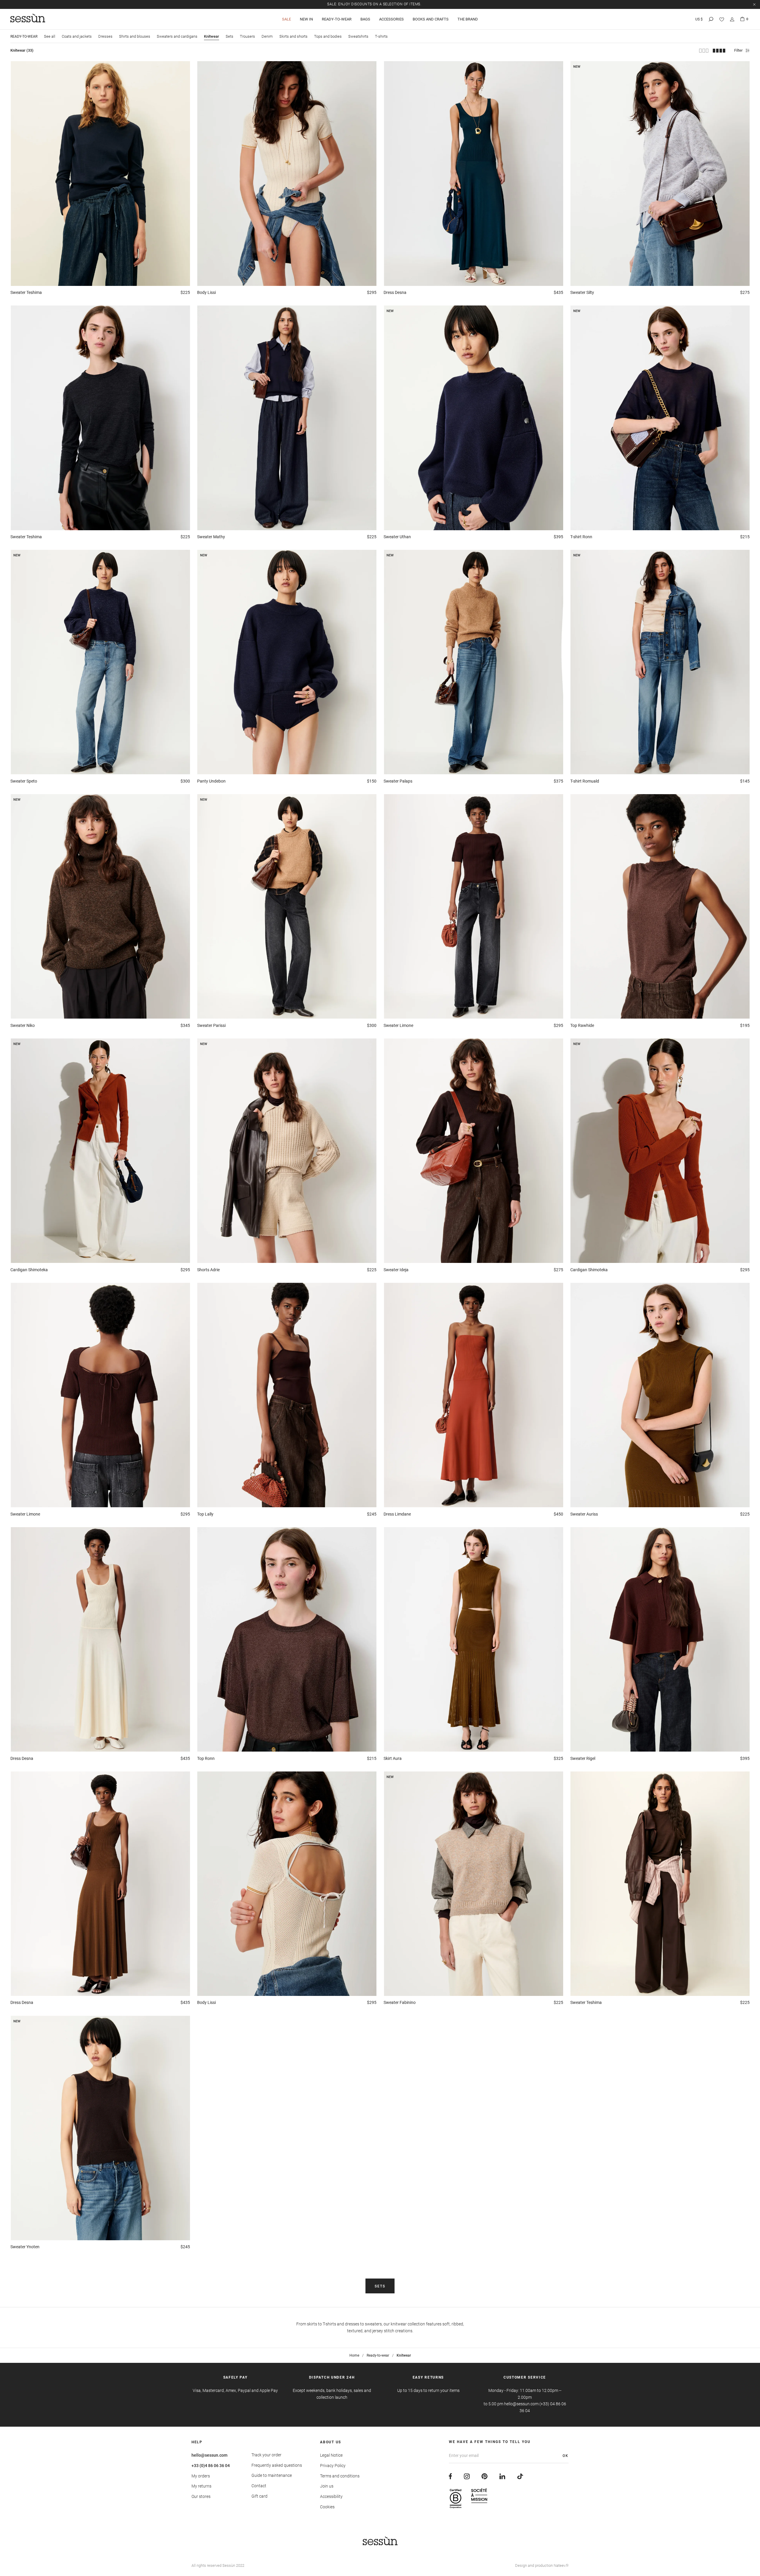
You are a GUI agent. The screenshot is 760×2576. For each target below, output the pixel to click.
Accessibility (331, 2496)
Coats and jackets (77, 36)
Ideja (396, 1270)
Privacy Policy (333, 2466)
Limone (398, 1025)
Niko (23, 1025)
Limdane (397, 1514)
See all (50, 36)
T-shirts (381, 36)
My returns (201, 2486)
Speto (24, 781)
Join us (327, 2486)
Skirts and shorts (293, 36)
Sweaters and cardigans (177, 36)
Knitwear (212, 36)
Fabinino (400, 2002)
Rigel (583, 1758)
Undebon (211, 781)
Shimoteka (29, 1270)
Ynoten (25, 2247)
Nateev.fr (561, 2565)
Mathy (211, 537)
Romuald (585, 781)
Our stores (201, 2496)
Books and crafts (431, 19)
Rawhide (582, 1025)
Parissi (211, 1025)
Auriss (584, 1514)
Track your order (266, 2455)
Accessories (391, 19)
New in (306, 19)
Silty (582, 292)
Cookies (327, 2507)
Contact (259, 2486)
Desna (395, 292)
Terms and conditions (340, 2476)
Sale (286, 19)
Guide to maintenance (272, 2475)
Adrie (208, 1270)
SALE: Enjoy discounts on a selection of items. (374, 4)
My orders (201, 2476)
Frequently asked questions (277, 2465)
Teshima (26, 292)
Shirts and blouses (135, 36)
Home (354, 2355)
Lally (205, 1514)
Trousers (247, 36)
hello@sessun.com (209, 2455)
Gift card (259, 2496)
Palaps (398, 781)
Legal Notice (331, 2455)
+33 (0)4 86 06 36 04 (211, 2466)
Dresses (105, 36)
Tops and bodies (328, 36)
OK (566, 2456)
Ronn (581, 537)
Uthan (397, 537)
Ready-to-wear (337, 19)
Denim (267, 36)
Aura (393, 1758)
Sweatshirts (358, 36)
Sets (229, 36)
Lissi (206, 292)
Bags (365, 19)
